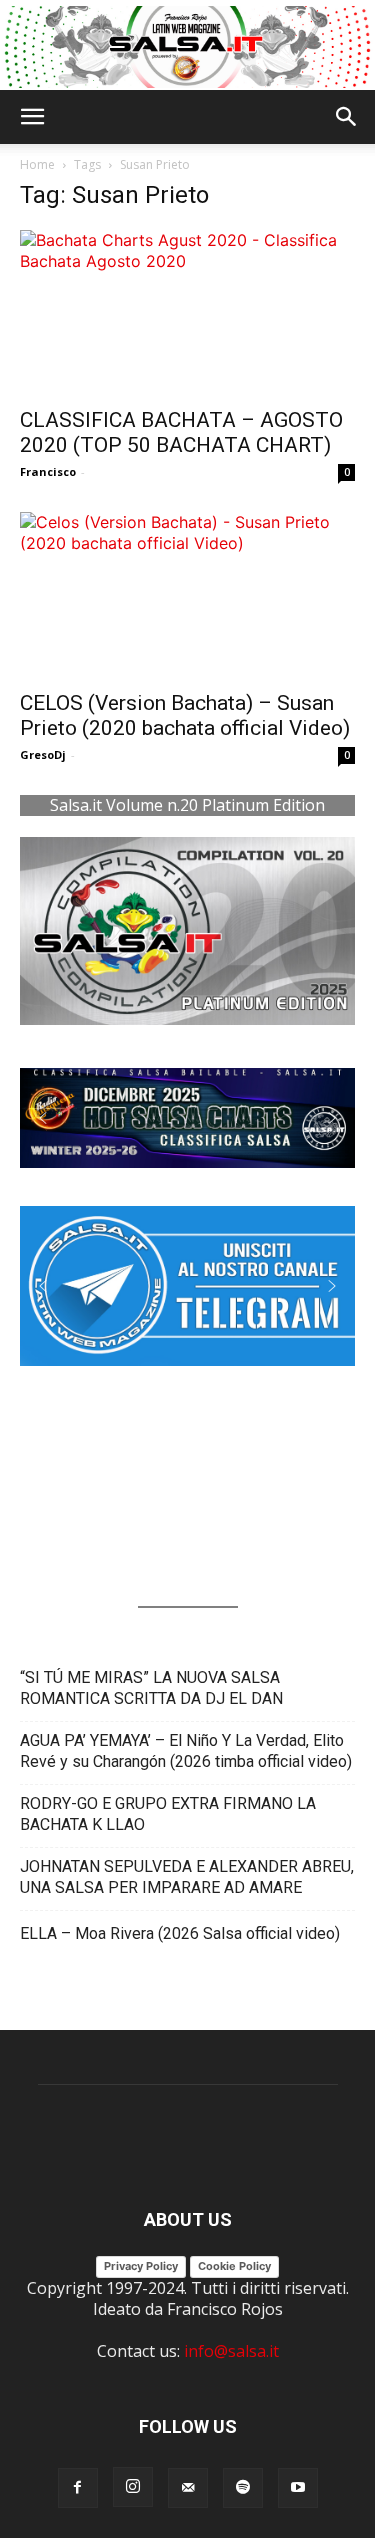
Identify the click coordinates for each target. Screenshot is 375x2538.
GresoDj (43, 754)
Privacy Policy (141, 2266)
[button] (32, 117)
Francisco (48, 471)
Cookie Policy (234, 2266)
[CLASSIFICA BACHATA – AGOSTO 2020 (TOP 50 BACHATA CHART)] (187, 312)
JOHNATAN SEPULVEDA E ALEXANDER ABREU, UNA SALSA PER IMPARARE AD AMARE (187, 1877)
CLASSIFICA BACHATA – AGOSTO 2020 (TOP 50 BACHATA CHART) (181, 432)
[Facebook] (78, 2488)
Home (37, 164)
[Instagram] (133, 2487)
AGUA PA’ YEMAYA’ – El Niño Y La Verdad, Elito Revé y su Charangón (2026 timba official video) (186, 1751)
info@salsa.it (231, 2351)
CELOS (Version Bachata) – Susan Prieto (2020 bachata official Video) (185, 715)
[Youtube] (298, 2488)
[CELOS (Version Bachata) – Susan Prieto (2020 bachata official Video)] (187, 594)
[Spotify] (243, 2488)
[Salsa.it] (187, 47)
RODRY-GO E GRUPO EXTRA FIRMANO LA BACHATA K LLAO (168, 1814)
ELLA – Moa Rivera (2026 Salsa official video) (180, 1933)
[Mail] (188, 2488)
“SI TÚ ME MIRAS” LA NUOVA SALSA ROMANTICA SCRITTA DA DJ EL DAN (151, 1688)
